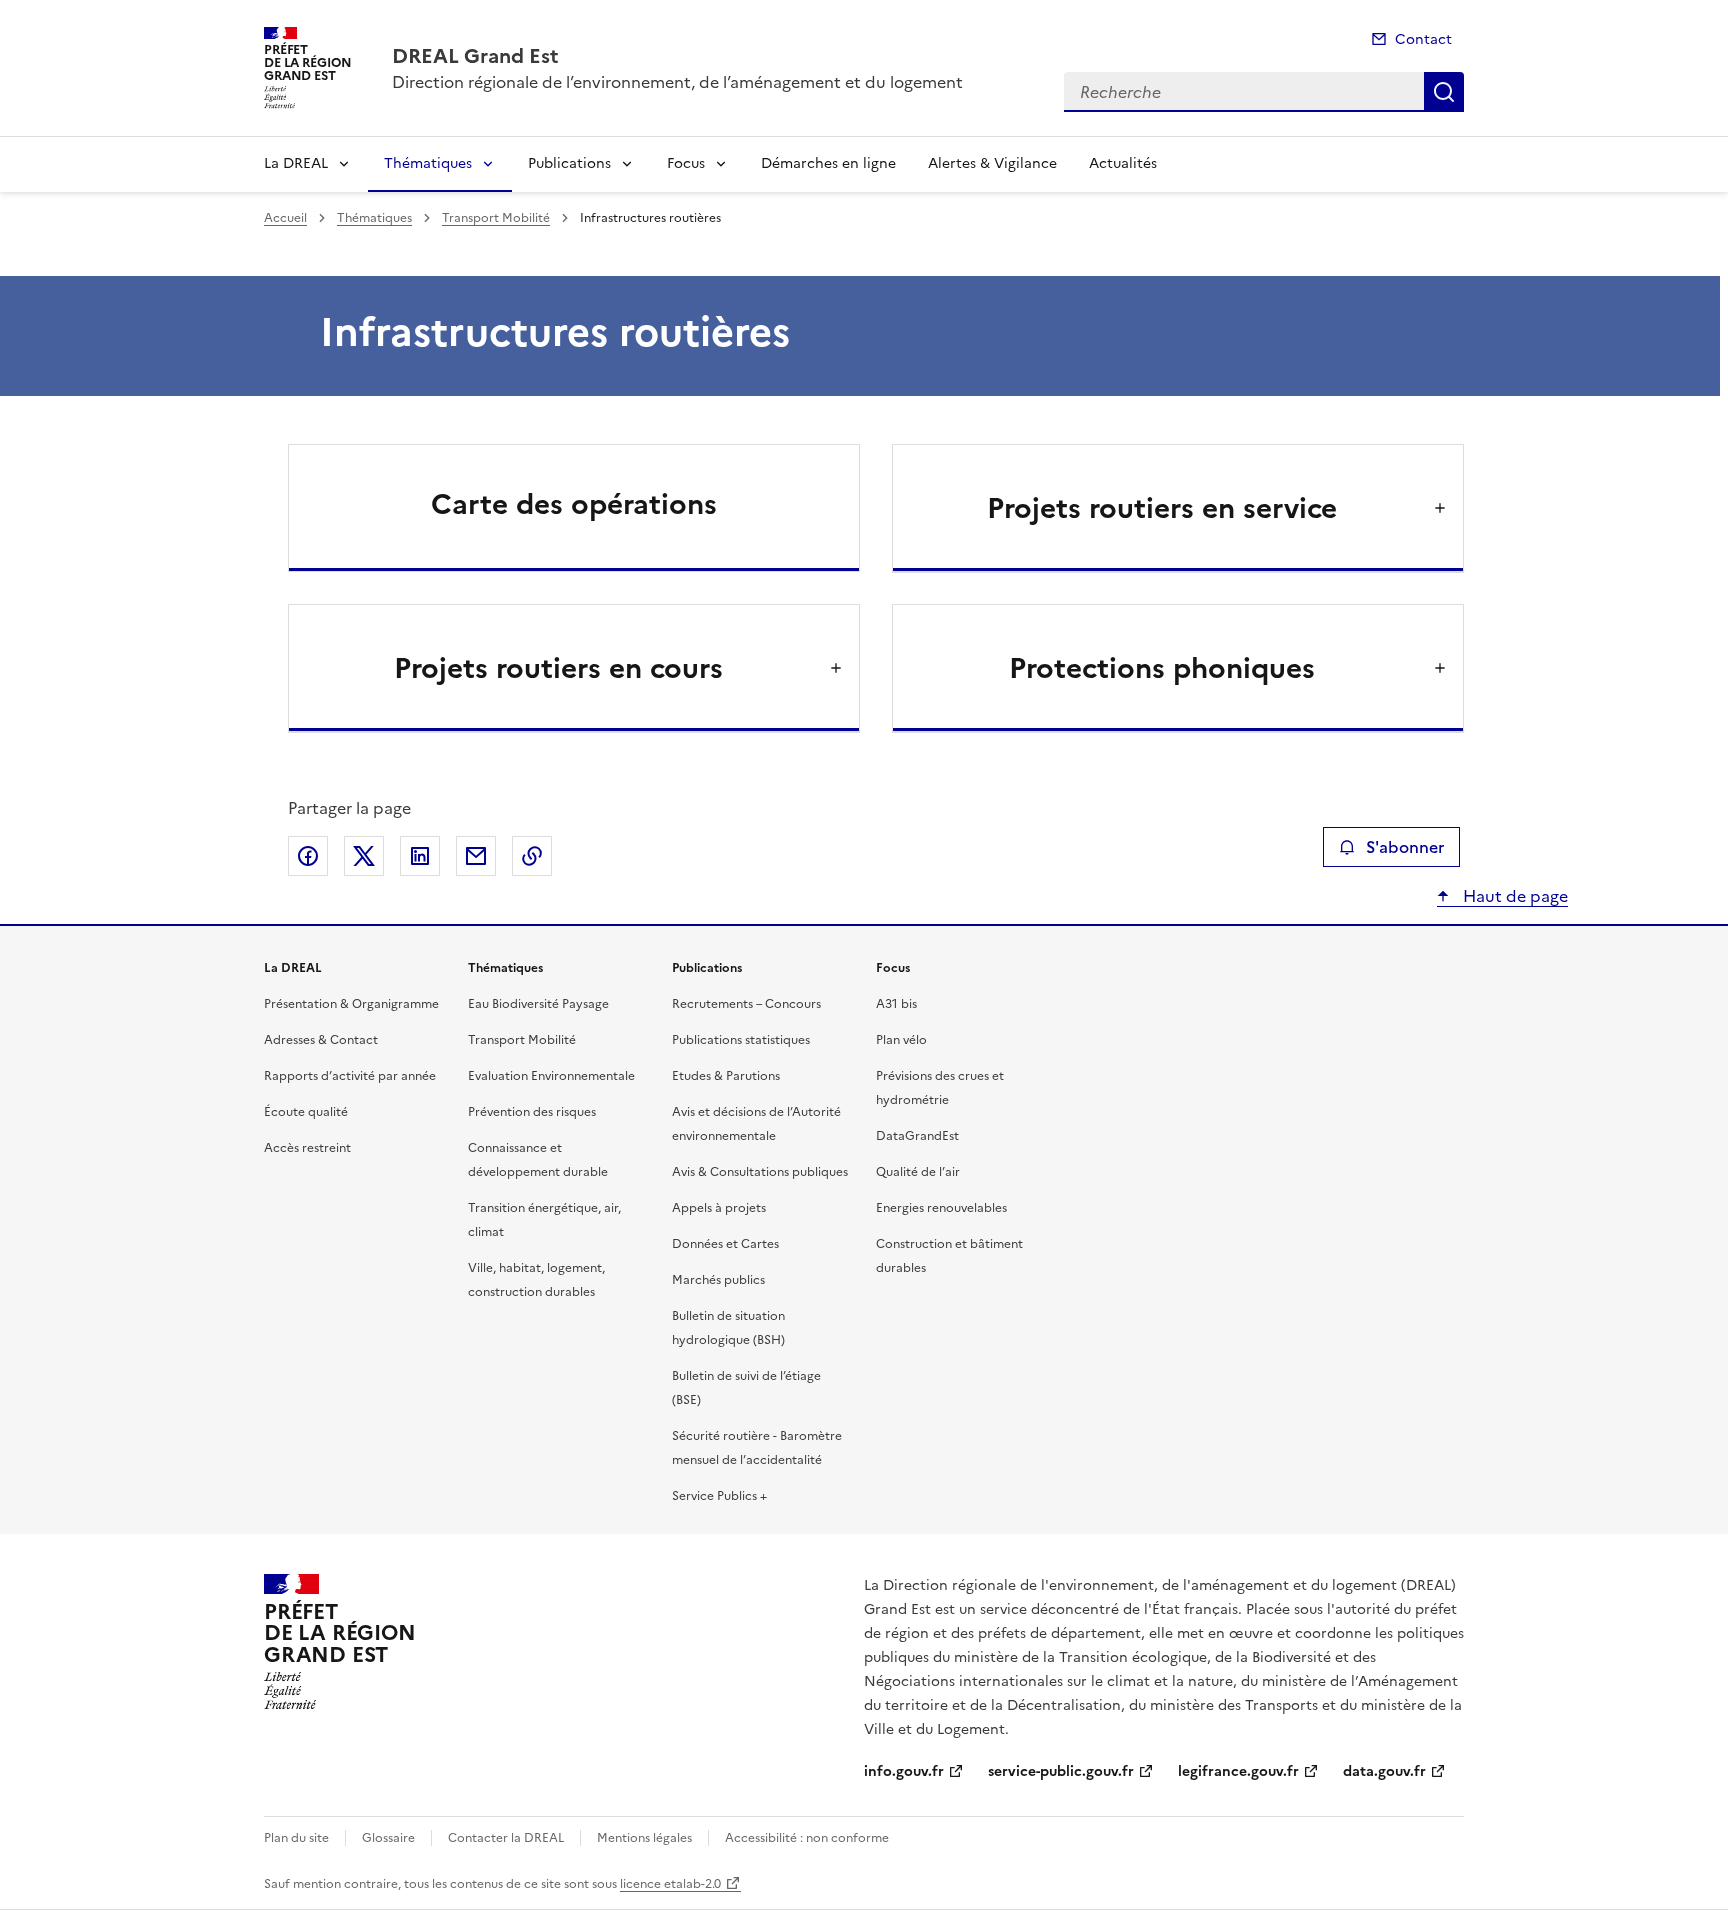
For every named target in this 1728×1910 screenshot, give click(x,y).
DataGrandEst (917, 1136)
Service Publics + (719, 1496)
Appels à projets (719, 1208)
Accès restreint (307, 1148)
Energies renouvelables (941, 1208)
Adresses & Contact (321, 1040)
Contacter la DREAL (506, 1838)
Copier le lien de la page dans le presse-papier (532, 856)
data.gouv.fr (1384, 1771)
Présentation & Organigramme (351, 1004)
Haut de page (1513, 896)
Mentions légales (644, 1838)
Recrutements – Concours (746, 1004)
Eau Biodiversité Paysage (538, 1004)
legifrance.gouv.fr (1238, 1771)
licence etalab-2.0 (670, 1884)
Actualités (1123, 163)
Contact (1423, 39)
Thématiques (428, 163)
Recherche (1444, 92)
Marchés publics (718, 1280)
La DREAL (296, 163)
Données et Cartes (725, 1244)
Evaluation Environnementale (551, 1076)
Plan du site (296, 1838)
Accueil (285, 218)
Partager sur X (364, 856)
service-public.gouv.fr (1061, 1771)
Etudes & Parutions (726, 1076)
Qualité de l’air (918, 1172)
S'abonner (1405, 847)
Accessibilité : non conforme (807, 1838)
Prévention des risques (532, 1112)
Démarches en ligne (828, 163)
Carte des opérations (574, 504)
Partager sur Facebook (308, 856)
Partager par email (476, 856)
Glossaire (388, 1838)
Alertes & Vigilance (992, 163)
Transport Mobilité (496, 218)
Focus (686, 163)
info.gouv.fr (904, 1771)
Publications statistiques (741, 1040)
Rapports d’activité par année (350, 1076)
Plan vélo (901, 1040)
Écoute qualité (306, 1112)
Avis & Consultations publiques (760, 1172)
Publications (569, 163)
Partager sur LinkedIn (420, 856)
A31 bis (896, 1004)
